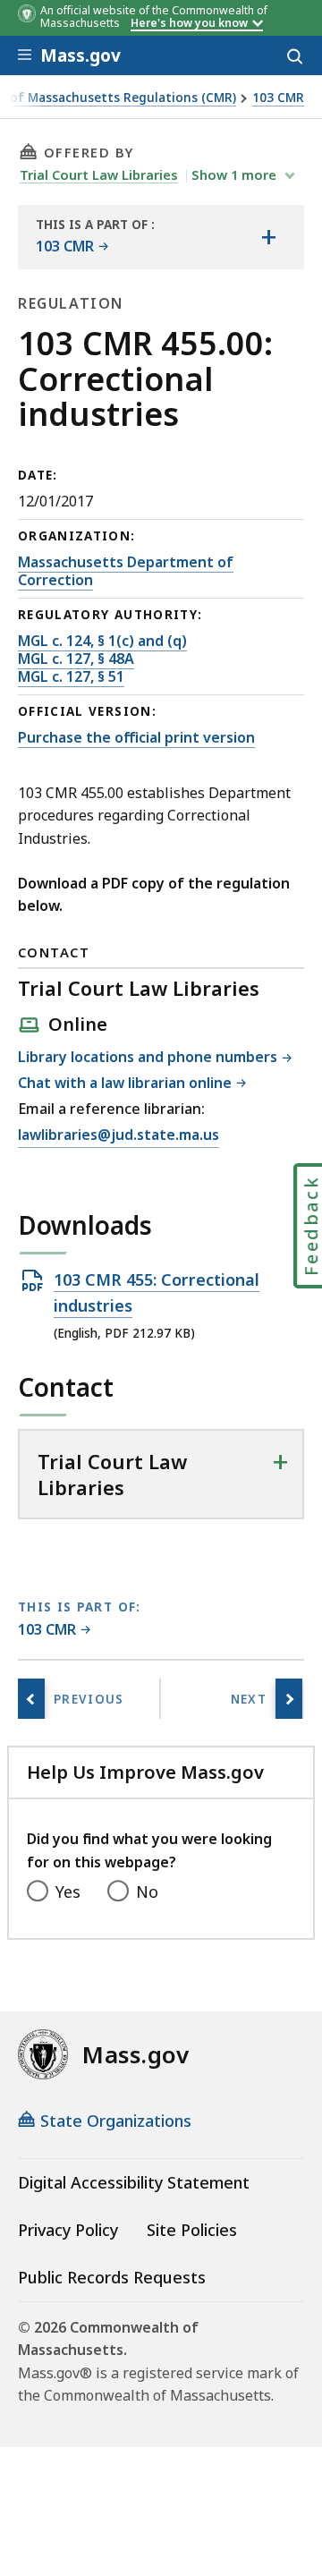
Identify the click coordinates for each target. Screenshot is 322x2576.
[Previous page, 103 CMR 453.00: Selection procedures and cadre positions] (31, 1699)
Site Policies (192, 2230)
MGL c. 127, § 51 (71, 676)
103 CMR (278, 98)
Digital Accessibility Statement (134, 2182)
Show (234, 174)
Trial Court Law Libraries (99, 174)
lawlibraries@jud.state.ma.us (119, 1136)
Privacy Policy (68, 2230)
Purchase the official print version (136, 737)
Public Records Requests (112, 2277)
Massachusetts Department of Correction (126, 571)
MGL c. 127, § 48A (76, 659)
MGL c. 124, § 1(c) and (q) (102, 641)
